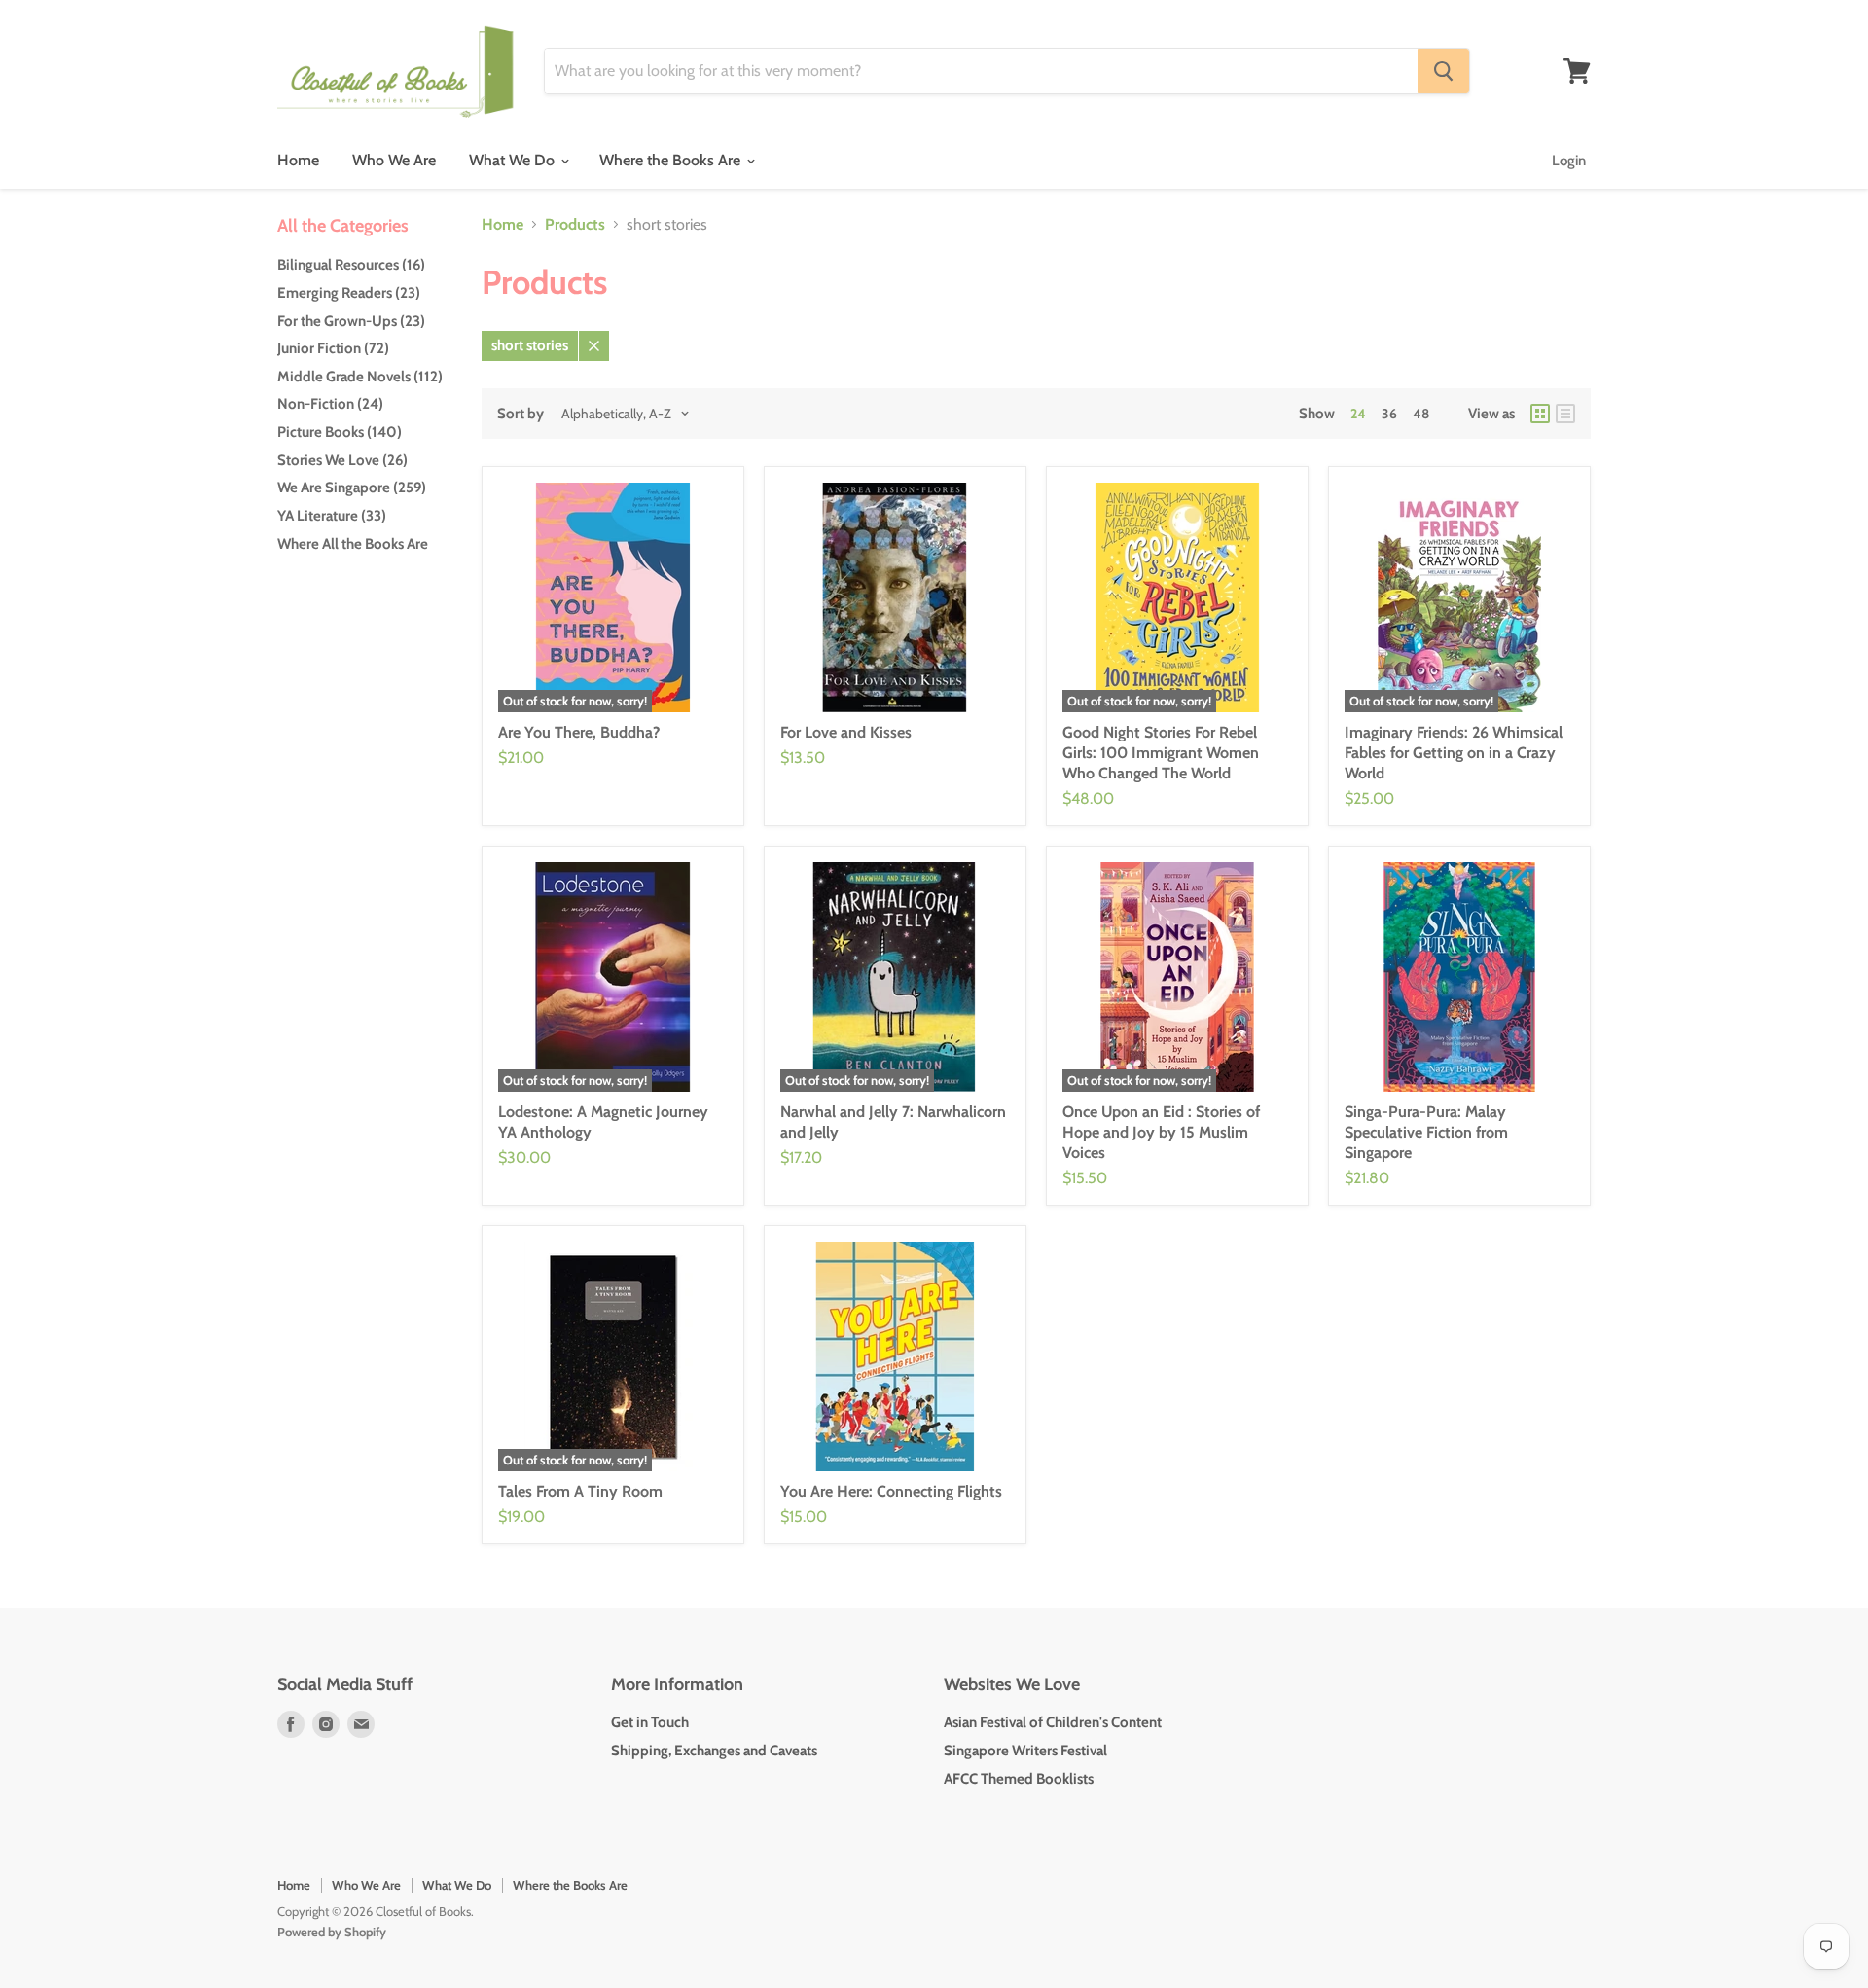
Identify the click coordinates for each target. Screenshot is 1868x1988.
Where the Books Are (672, 160)
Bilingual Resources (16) (351, 265)
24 (1358, 414)
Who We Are (394, 160)
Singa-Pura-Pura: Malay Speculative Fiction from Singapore (1426, 1132)
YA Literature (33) (332, 516)
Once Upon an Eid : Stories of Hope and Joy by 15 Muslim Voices (1161, 1132)
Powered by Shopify (332, 1932)
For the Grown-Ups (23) (351, 321)
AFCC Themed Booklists (1019, 1779)
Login (1569, 161)
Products (575, 225)
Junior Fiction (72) (333, 348)
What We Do (514, 160)
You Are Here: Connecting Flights (891, 1491)
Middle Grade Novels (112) (360, 377)
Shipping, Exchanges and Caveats (714, 1751)
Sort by (521, 414)
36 (1389, 414)
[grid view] (1540, 414)
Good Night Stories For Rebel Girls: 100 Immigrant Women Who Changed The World (1161, 753)
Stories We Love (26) (342, 460)
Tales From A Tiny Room (580, 1491)
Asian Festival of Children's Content (1053, 1722)
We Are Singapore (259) (352, 488)
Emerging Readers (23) (349, 293)
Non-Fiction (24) (330, 404)
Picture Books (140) (340, 432)
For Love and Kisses (846, 732)
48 (1421, 414)
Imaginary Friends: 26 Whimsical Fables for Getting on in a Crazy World (1454, 753)
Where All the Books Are (353, 544)
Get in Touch (650, 1722)
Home (298, 160)
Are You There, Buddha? (579, 732)
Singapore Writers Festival (1025, 1751)
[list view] (1565, 414)
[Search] (1443, 71)
